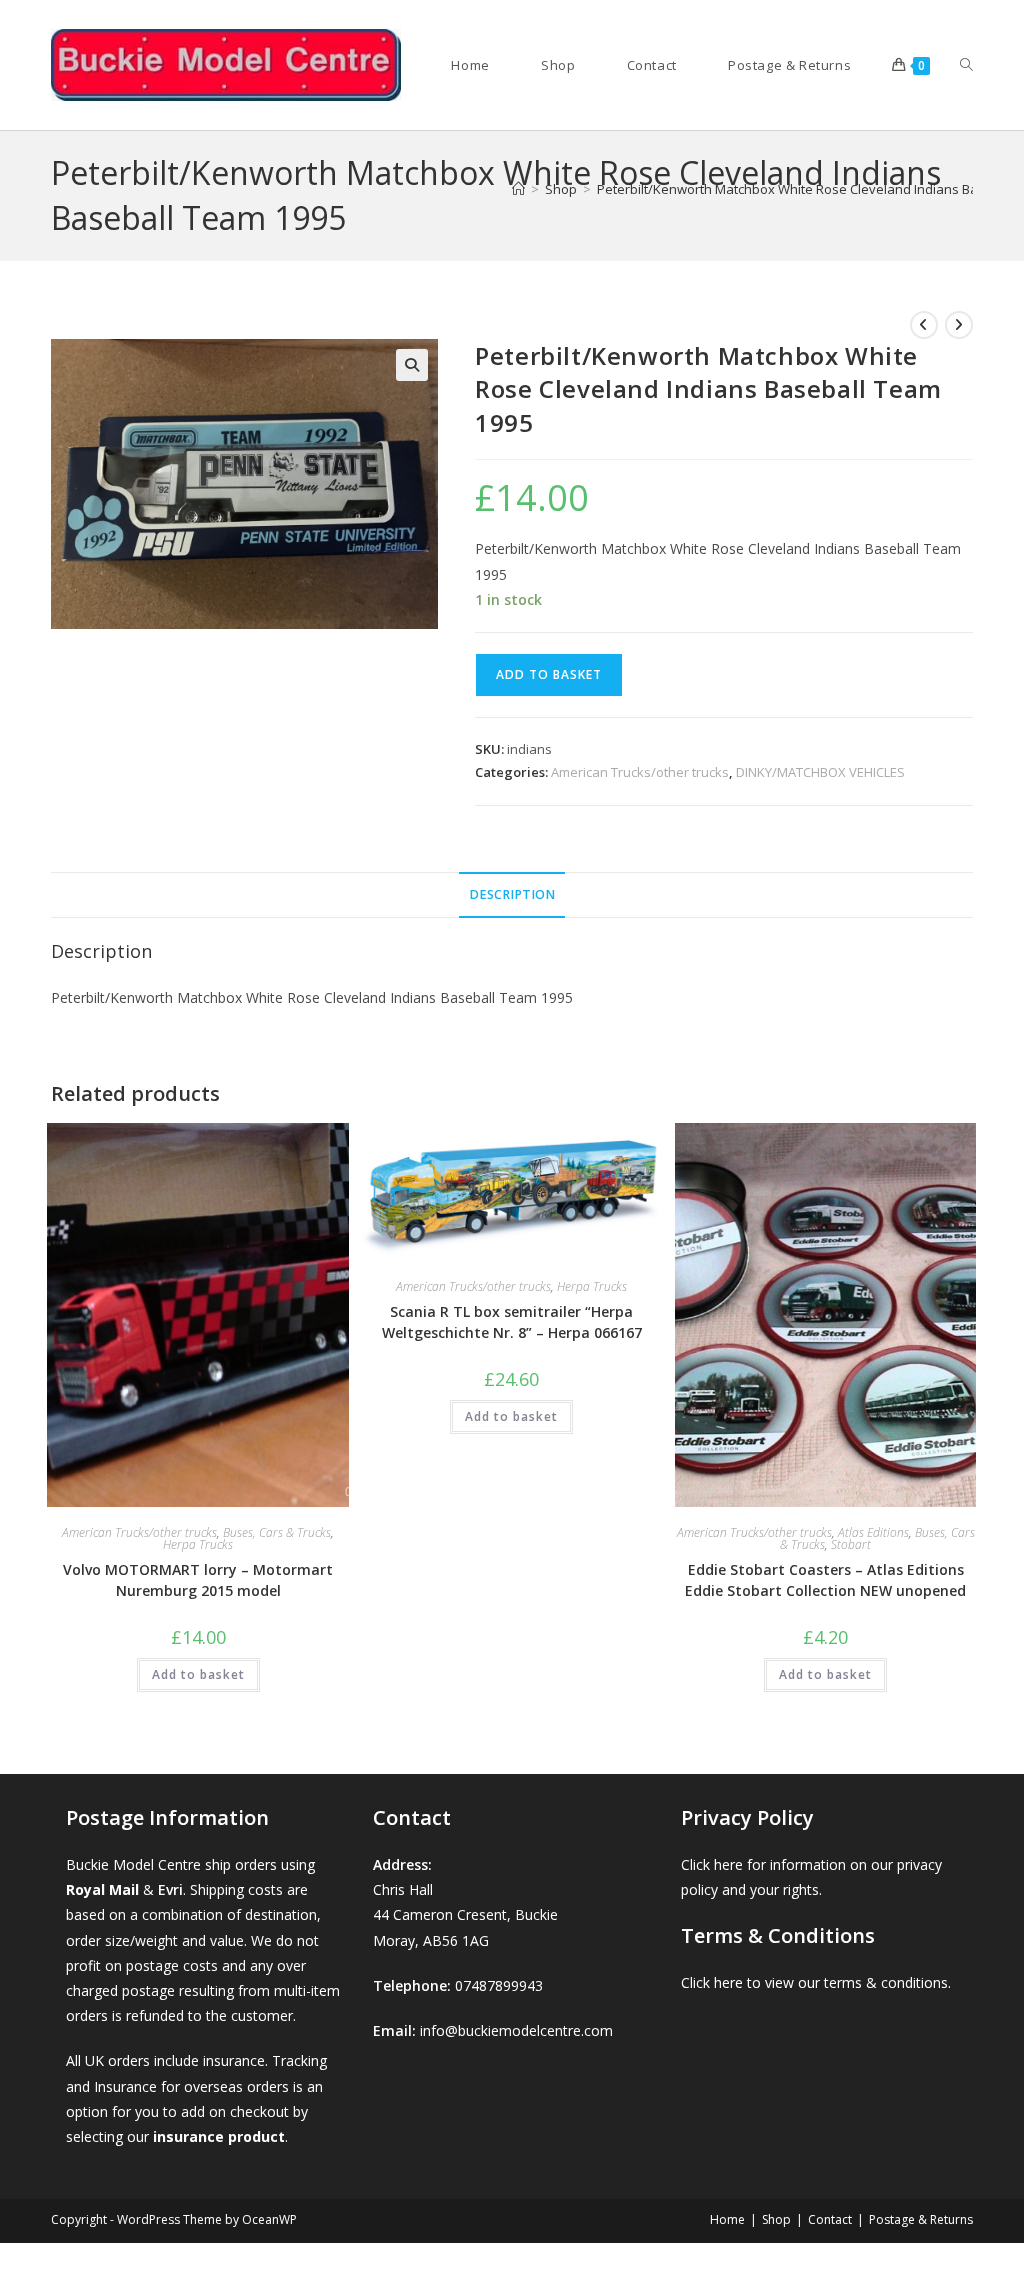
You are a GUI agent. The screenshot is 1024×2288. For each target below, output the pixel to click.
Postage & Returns (921, 2219)
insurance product (219, 2136)
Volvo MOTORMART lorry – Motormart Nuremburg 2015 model (198, 1580)
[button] (412, 365)
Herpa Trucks (198, 1544)
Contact (830, 2219)
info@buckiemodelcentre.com (516, 2030)
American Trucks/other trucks (640, 772)
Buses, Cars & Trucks (277, 1532)
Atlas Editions (873, 1532)
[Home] (518, 189)
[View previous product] (924, 325)
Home (727, 2219)
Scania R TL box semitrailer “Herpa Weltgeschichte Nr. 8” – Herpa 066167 (512, 1322)
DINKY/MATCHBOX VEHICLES (820, 772)
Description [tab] (512, 894)
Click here (712, 1864)
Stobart (851, 1544)
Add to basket (549, 674)
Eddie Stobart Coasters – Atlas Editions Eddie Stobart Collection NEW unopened (825, 1580)
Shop (776, 2219)
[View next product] (959, 325)
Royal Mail (102, 1889)
